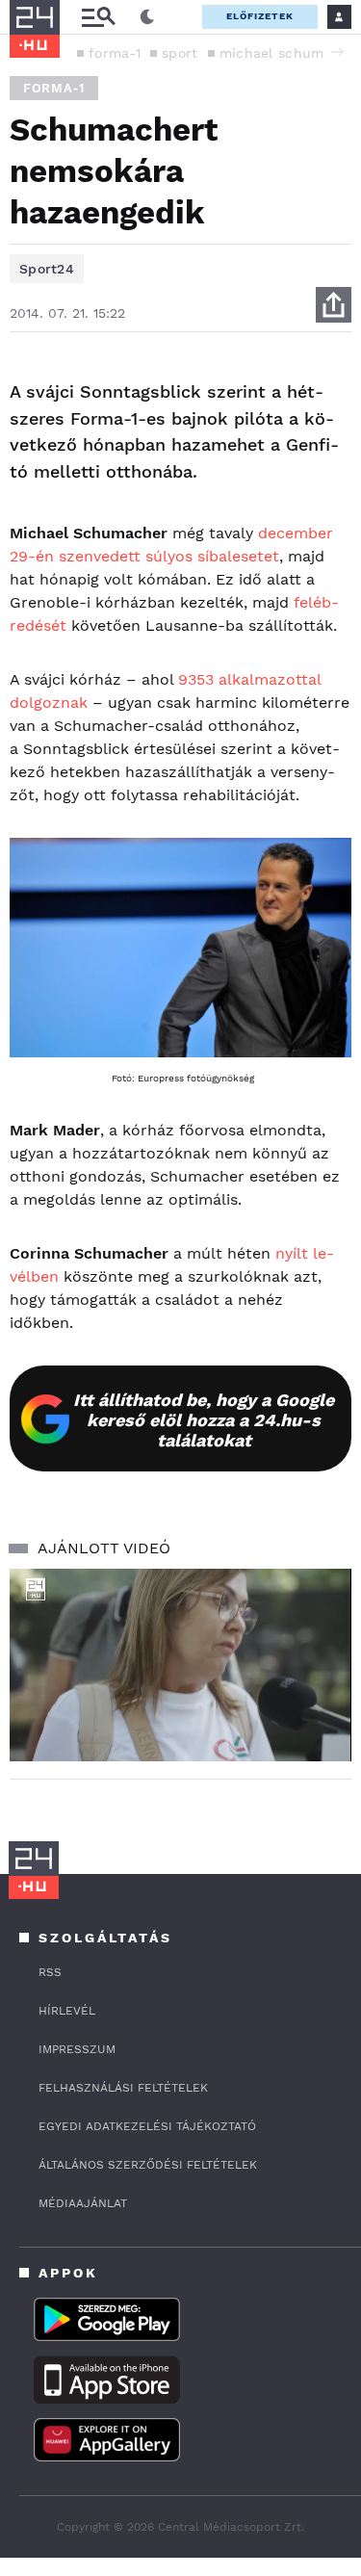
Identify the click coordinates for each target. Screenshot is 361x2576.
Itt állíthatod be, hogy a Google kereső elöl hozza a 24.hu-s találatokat (204, 1420)
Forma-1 (54, 88)
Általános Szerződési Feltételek (148, 2165)
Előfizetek (260, 16)
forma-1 (115, 53)
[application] (180, 1665)
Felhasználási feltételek (123, 2088)
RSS (50, 1972)
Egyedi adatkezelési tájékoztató (147, 2126)
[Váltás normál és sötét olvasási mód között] (147, 17)
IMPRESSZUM (77, 2049)
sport (180, 53)
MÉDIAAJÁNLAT (83, 2203)
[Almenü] (98, 17)
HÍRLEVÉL (67, 2011)
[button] (337, 52)
